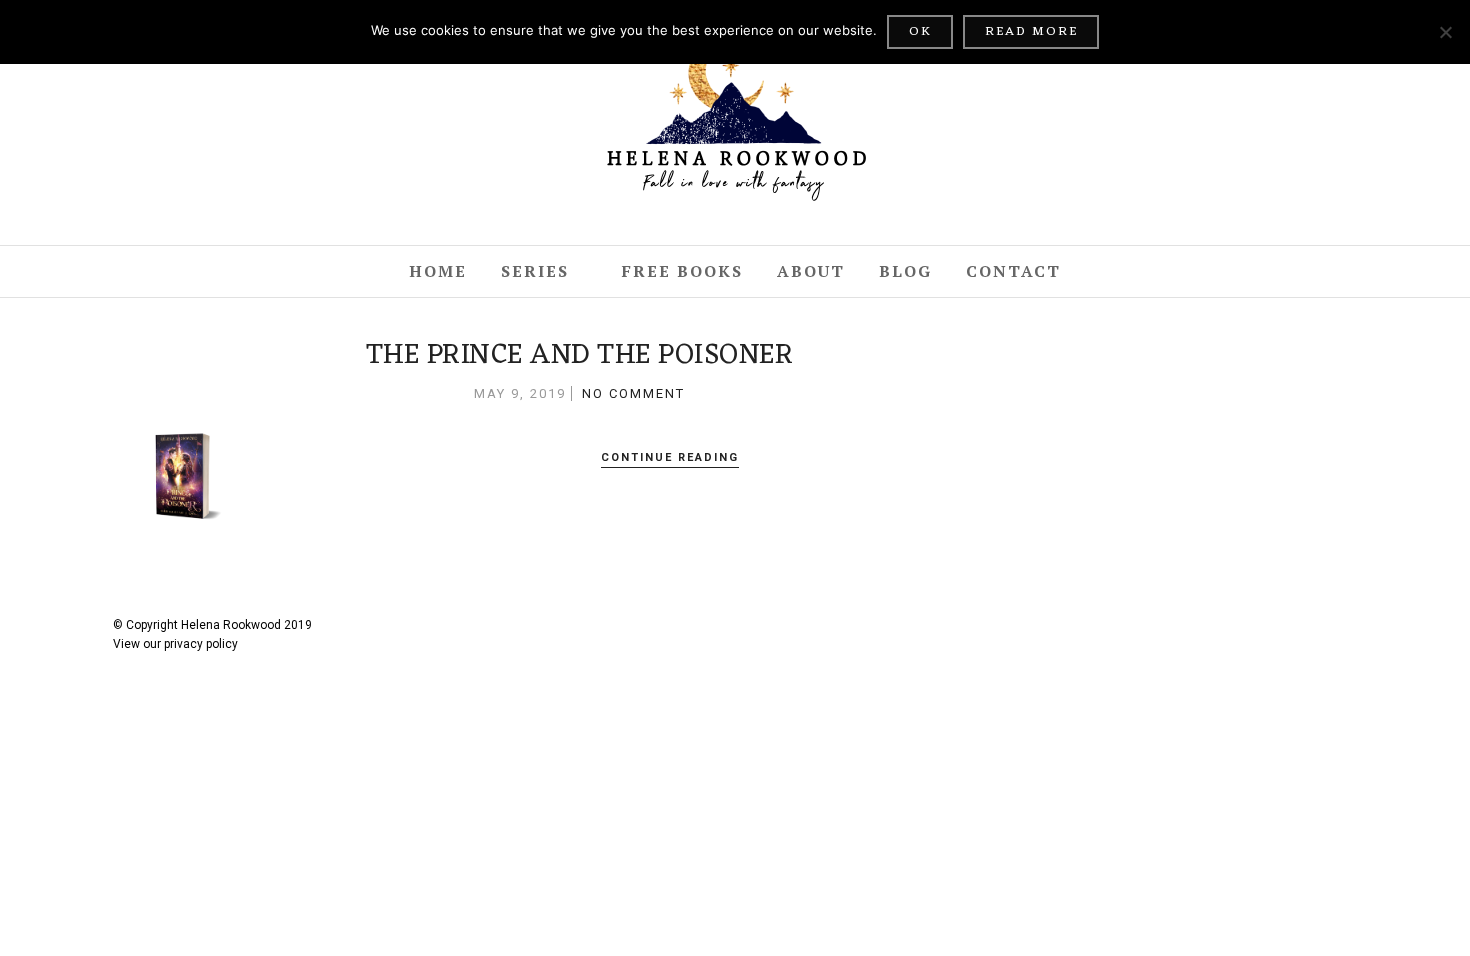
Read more (1031, 31)
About (811, 271)
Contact (1013, 271)
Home (438, 271)
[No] (1445, 32)
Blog (905, 271)
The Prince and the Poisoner (580, 356)
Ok (920, 31)
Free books (682, 271)
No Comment (633, 393)
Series (535, 271)
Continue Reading (670, 457)
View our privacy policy (175, 644)
